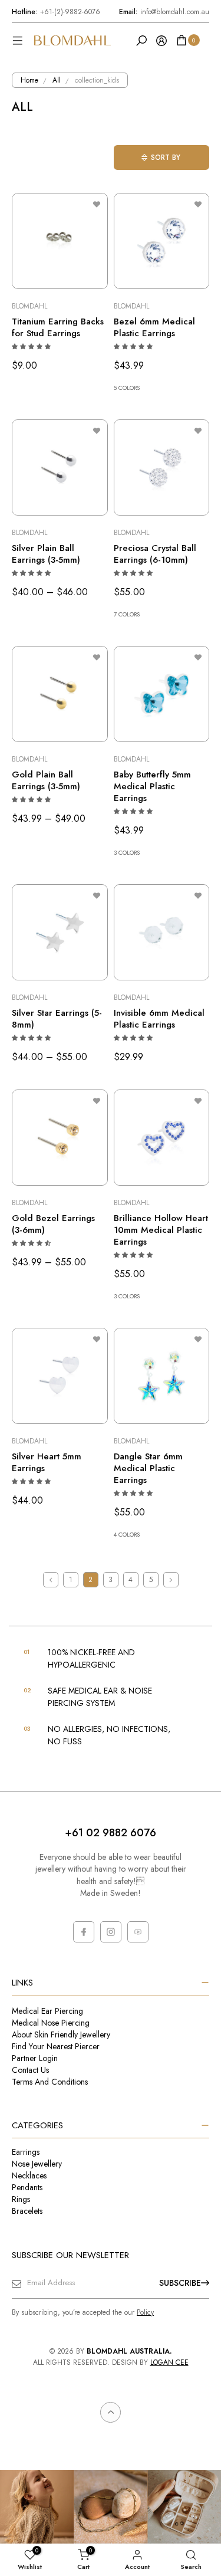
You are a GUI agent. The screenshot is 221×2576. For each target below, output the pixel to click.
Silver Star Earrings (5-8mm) (57, 1019)
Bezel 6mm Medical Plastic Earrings (154, 327)
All (57, 80)
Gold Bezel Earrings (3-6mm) (53, 1224)
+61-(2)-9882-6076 (56, 12)
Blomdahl (29, 306)
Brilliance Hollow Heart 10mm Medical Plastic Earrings (161, 1230)
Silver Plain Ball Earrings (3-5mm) (46, 554)
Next (171, 1580)
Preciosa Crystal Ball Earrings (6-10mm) (155, 554)
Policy (145, 2312)
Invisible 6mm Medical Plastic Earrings (159, 1019)
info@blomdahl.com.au (164, 12)
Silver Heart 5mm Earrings (47, 1462)
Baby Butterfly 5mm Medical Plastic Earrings (152, 786)
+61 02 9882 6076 (111, 1833)
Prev (51, 1580)
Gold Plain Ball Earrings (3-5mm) (46, 780)
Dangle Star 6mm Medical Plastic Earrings (148, 1468)
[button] (32, 347)
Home (29, 80)
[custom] (84, 1932)
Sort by (166, 157)
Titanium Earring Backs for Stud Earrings (58, 327)
